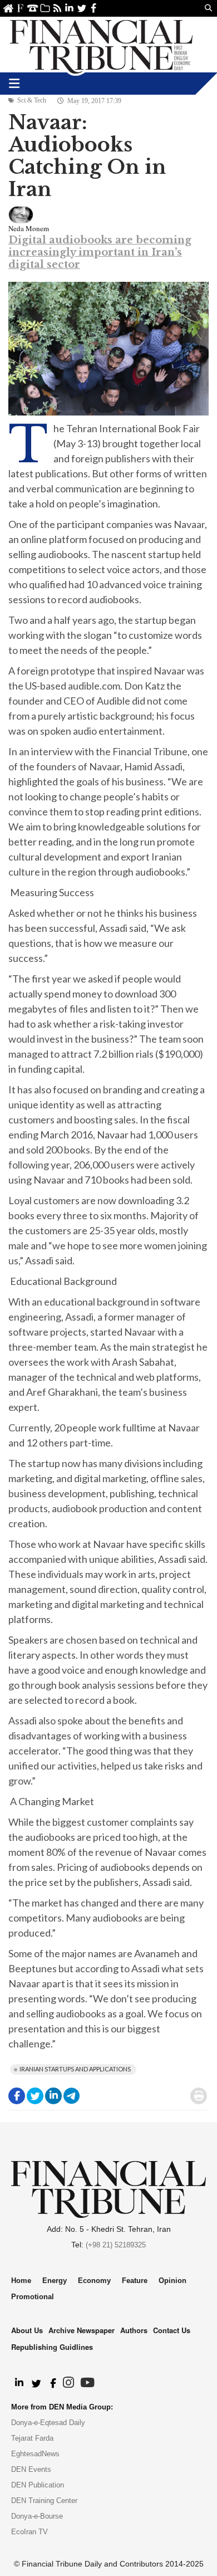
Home (8, 8)
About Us (20, 8)
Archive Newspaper (82, 2330)
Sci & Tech (32, 100)
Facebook (94, 8)
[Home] (101, 45)
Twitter (82, 8)
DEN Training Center (44, 2501)
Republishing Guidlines (52, 2347)
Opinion (172, 2281)
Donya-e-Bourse (37, 2516)
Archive (45, 8)
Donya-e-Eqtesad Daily (48, 2423)
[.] (19, 2383)
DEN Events (31, 2469)
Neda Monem (29, 228)
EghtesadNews (35, 2454)
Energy (55, 2281)
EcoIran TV (29, 2532)
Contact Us (33, 8)
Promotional (33, 2297)
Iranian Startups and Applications (75, 2069)
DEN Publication (38, 2485)
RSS (57, 8)
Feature (135, 2281)
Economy (94, 2281)
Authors (134, 2330)
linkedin (69, 8)
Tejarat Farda (32, 2438)
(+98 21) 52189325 (116, 2245)
